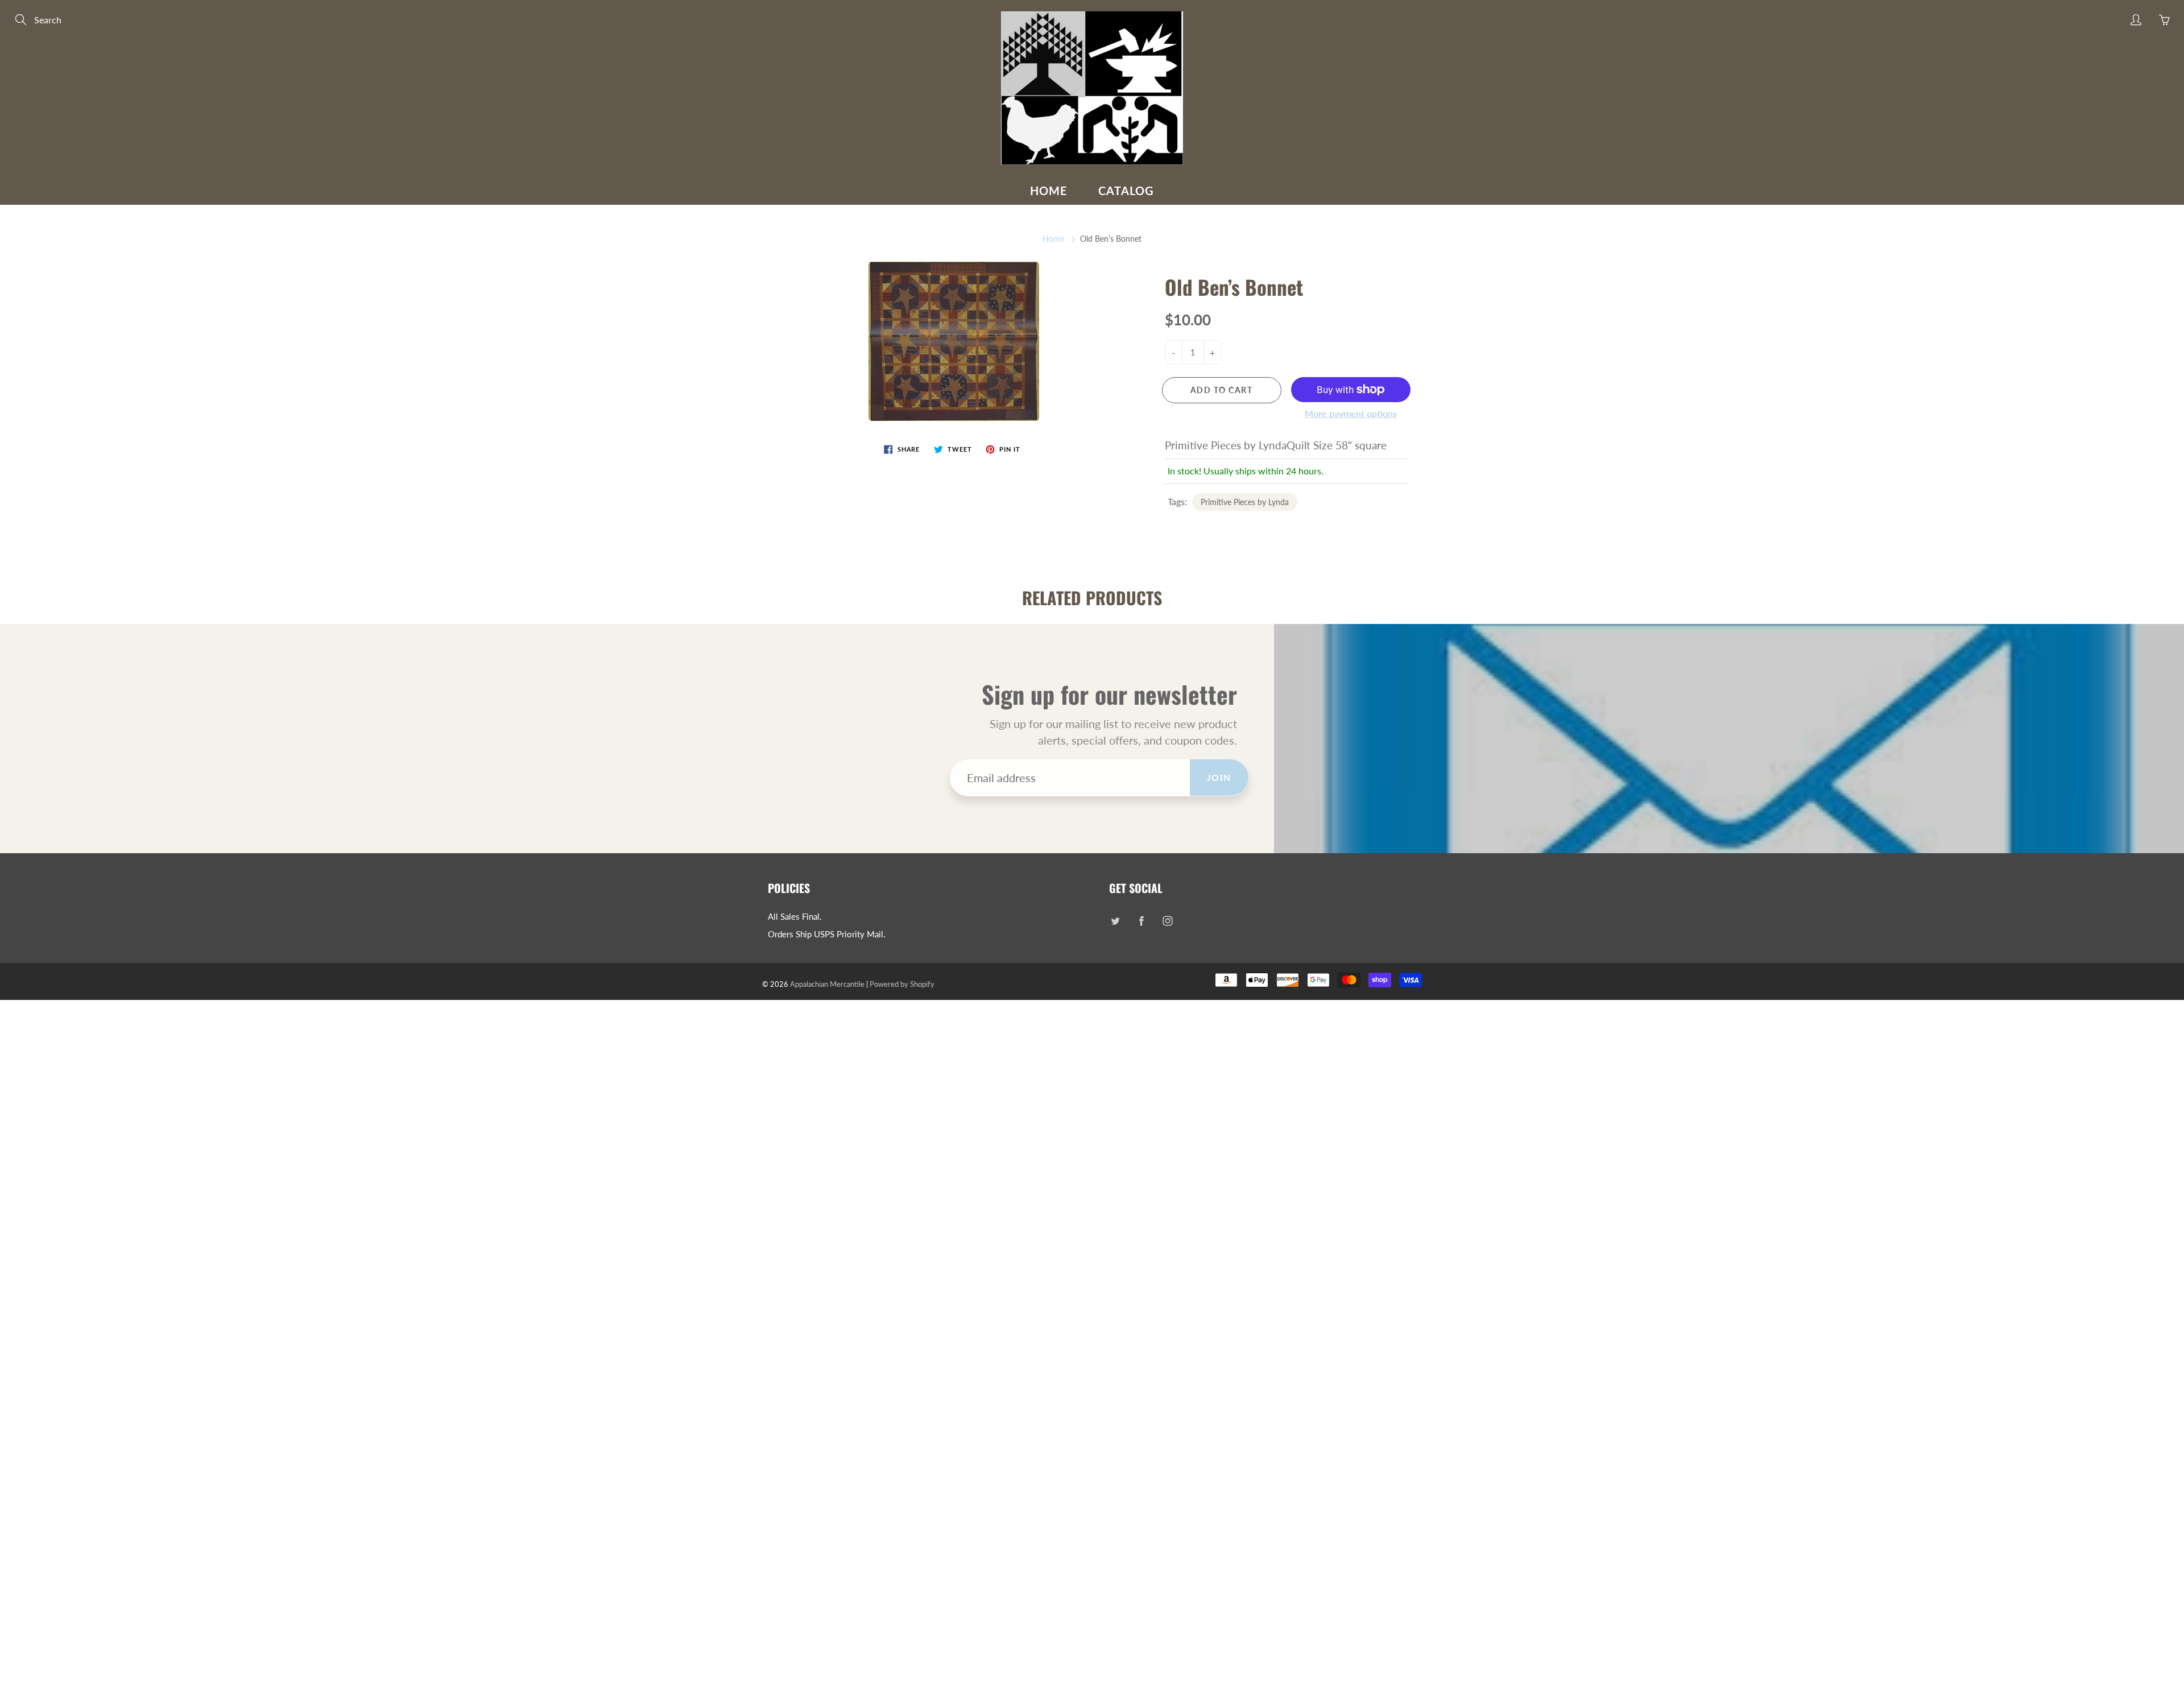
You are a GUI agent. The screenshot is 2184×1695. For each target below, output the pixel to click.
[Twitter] (1115, 921)
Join (1219, 777)
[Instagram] (1167, 921)
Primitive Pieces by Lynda (1245, 502)
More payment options (1351, 413)
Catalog (1126, 191)
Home (1049, 191)
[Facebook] (1141, 921)
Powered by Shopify (902, 984)
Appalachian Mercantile (827, 984)
